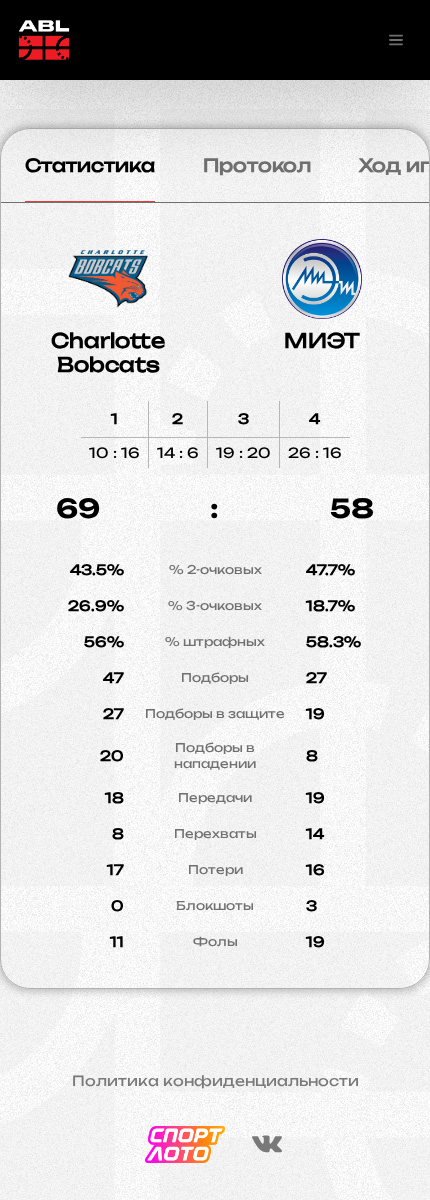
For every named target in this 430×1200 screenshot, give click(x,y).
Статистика (90, 165)
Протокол (257, 165)
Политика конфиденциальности (215, 1081)
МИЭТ (322, 340)
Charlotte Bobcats (108, 352)
